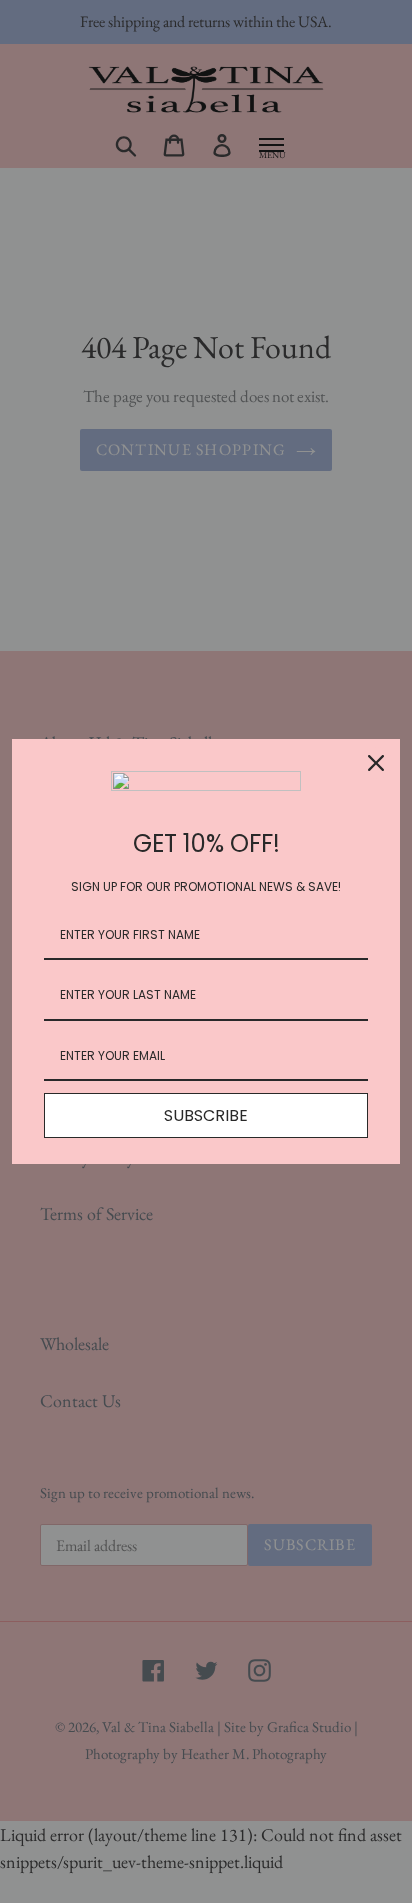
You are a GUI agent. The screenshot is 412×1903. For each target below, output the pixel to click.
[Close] (376, 763)
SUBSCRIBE (206, 1115)
